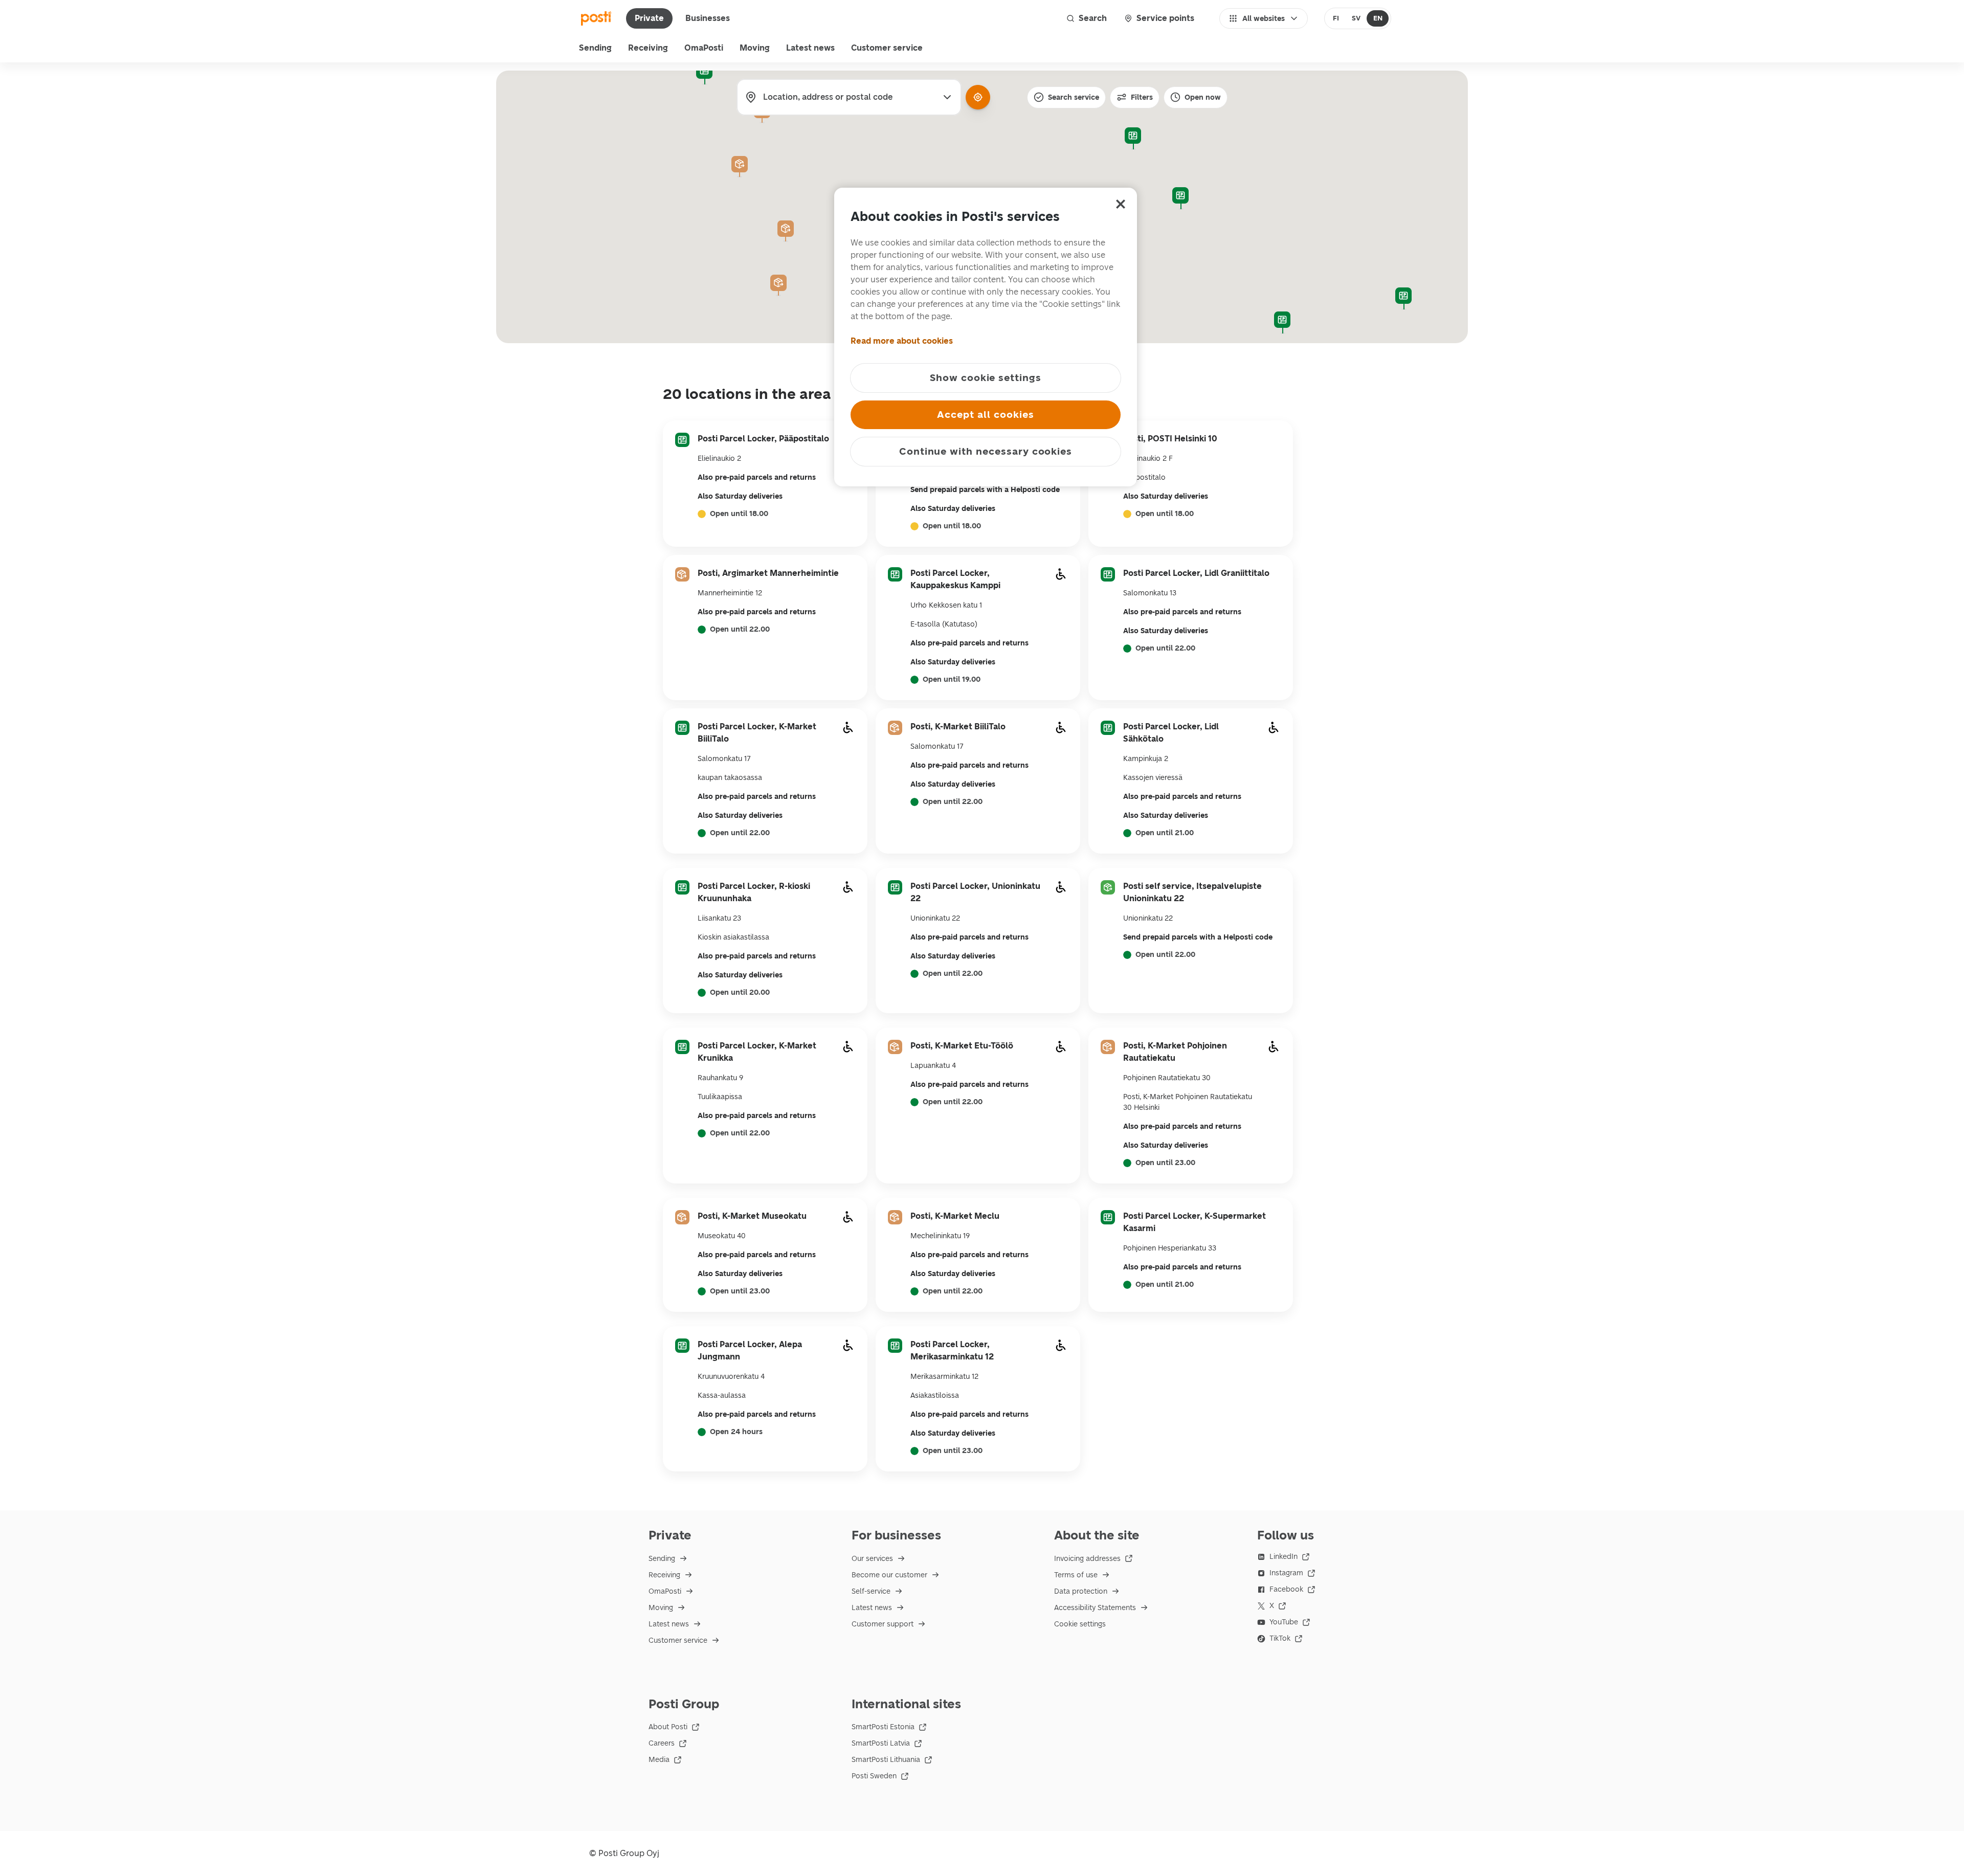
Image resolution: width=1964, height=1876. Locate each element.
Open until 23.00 (1165, 1163)
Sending (595, 48)
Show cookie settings (986, 378)
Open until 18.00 (739, 514)
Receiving (648, 48)
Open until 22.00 (740, 630)
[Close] (1121, 204)
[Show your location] (978, 97)
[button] (1133, 139)
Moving (755, 48)
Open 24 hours (736, 1432)
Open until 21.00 (1165, 833)
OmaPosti (704, 48)
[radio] (1336, 18)
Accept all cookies (985, 415)
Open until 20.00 (740, 993)
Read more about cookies (902, 341)
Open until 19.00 (952, 680)
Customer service (887, 48)
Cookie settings (1080, 1624)
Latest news (810, 48)
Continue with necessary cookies (986, 451)
